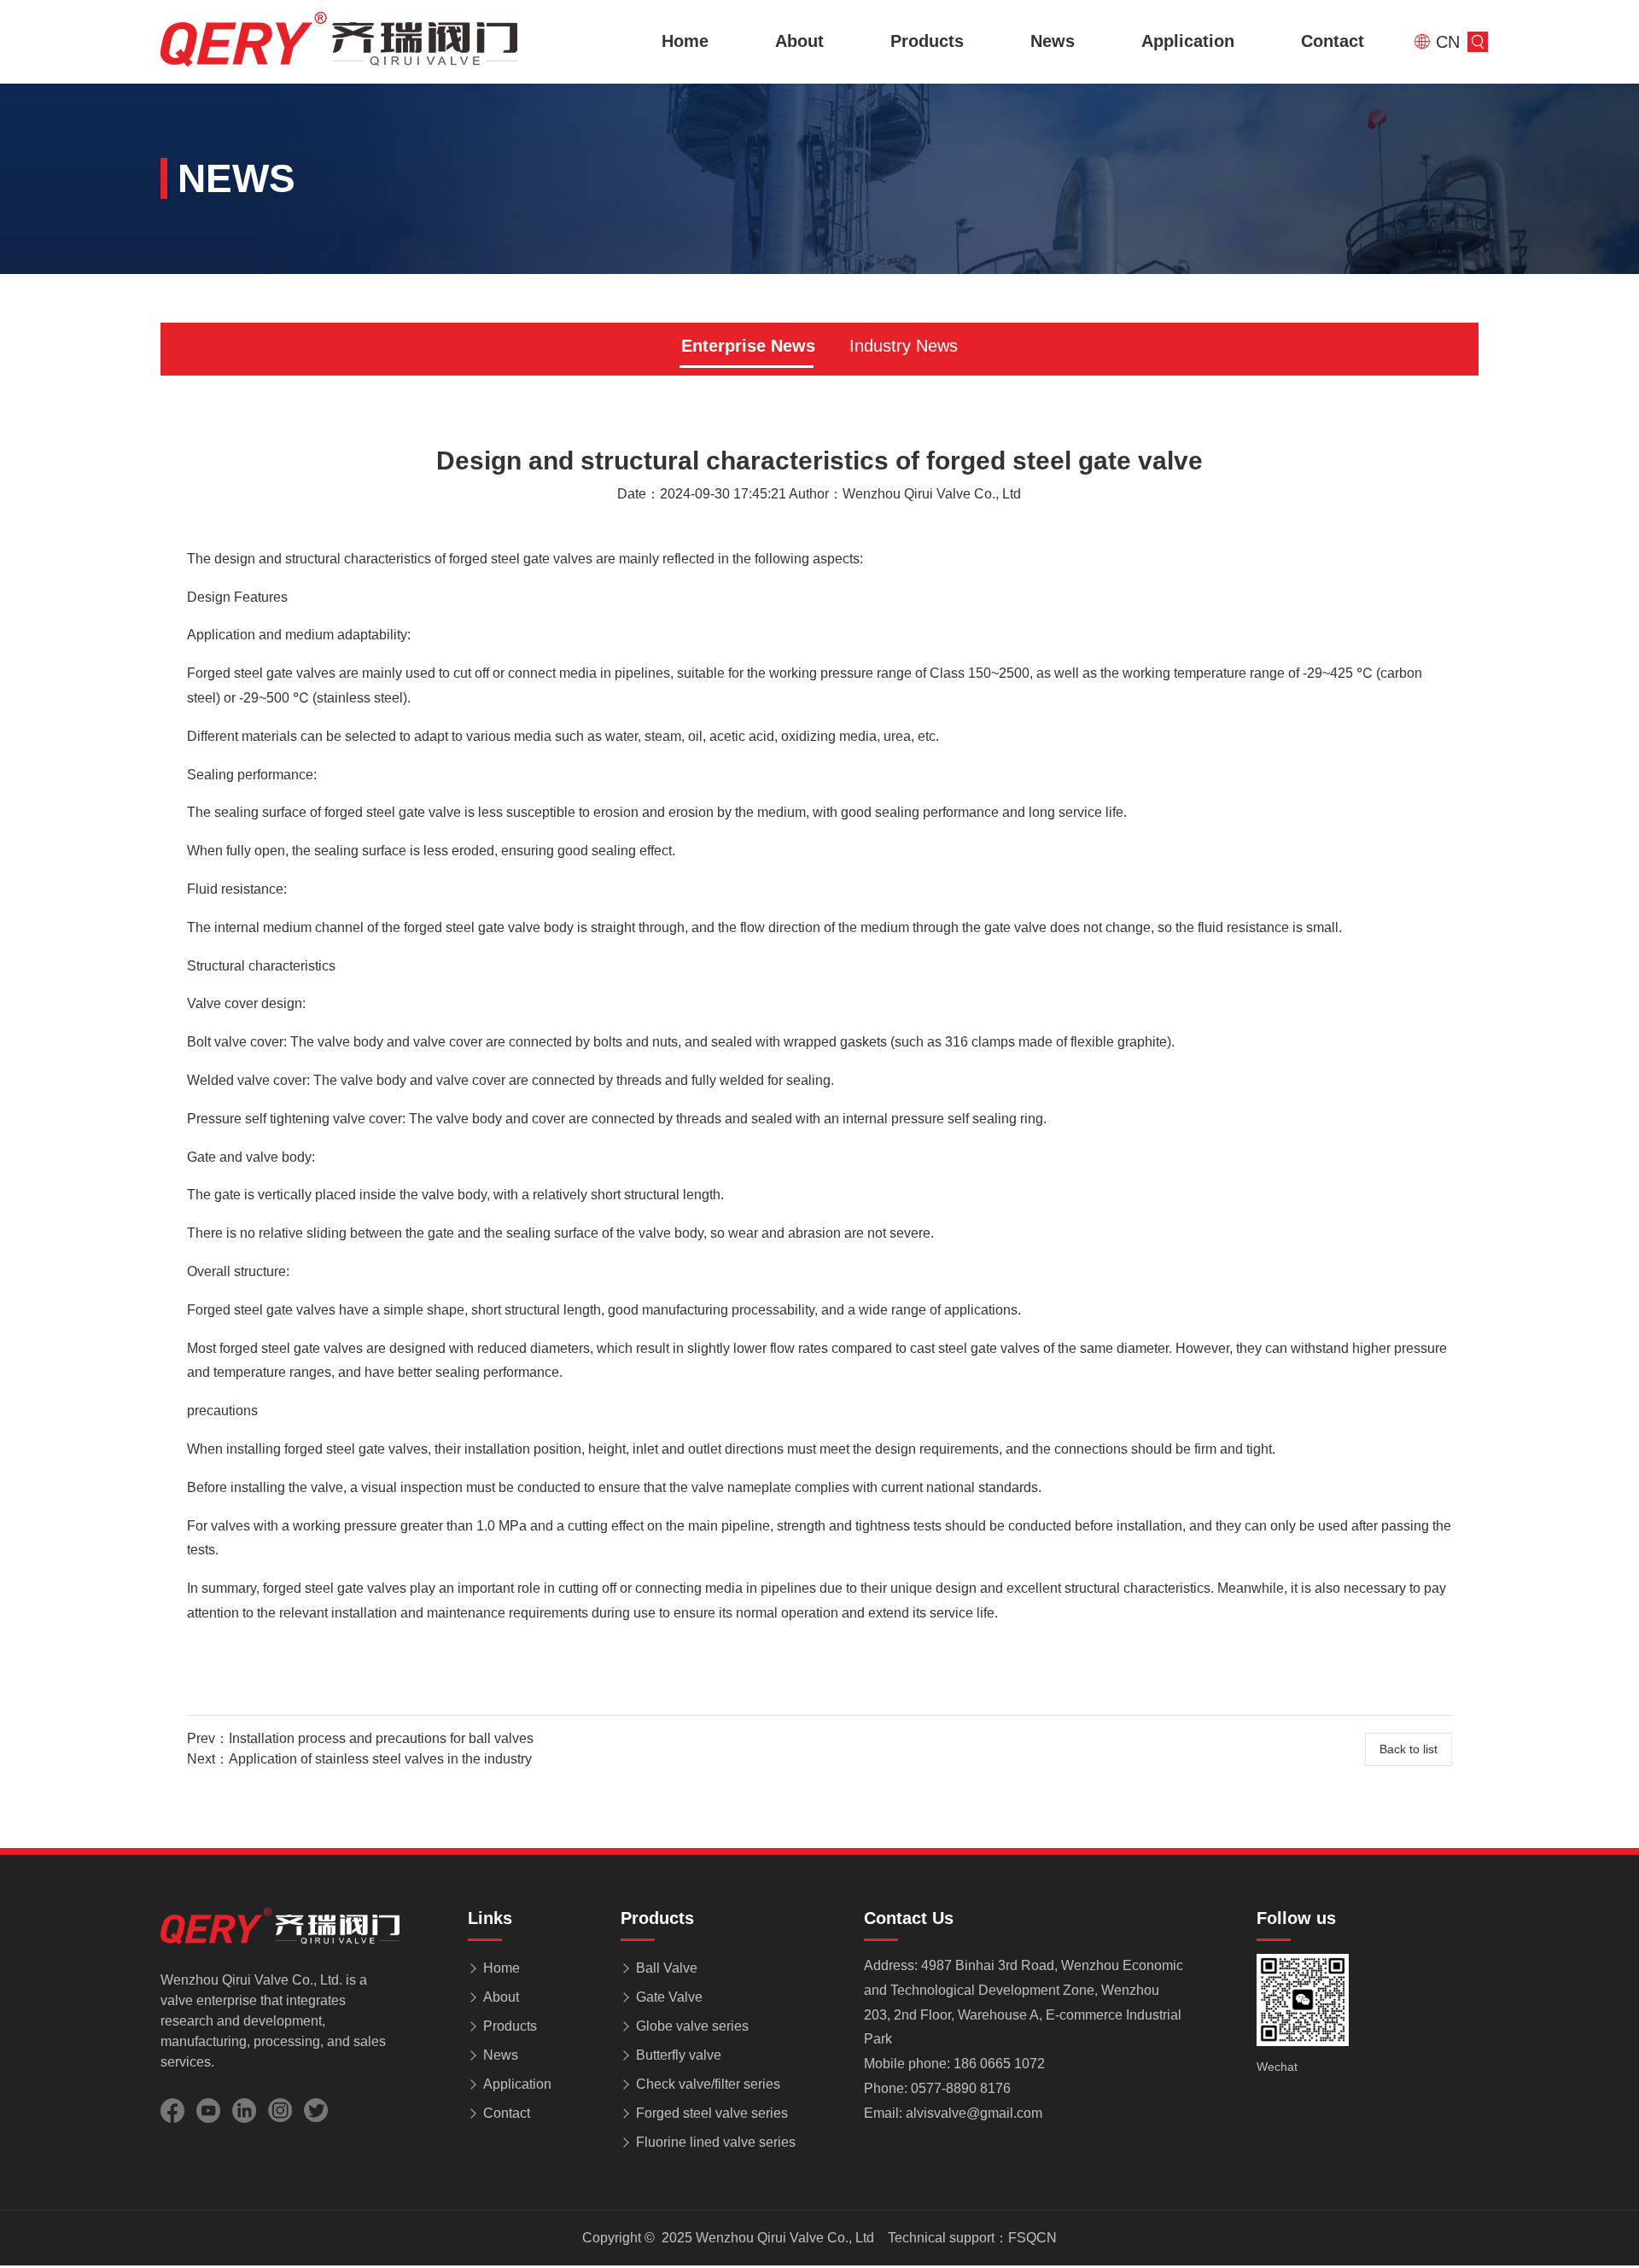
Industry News (904, 346)
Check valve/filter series (708, 2084)
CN (1445, 42)
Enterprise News (748, 346)
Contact (1333, 41)
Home (685, 41)
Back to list (1409, 1749)
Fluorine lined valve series (716, 2142)
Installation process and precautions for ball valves (381, 1738)
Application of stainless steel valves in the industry (380, 1759)
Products (927, 41)
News (1053, 41)
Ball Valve (667, 1968)
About (799, 41)
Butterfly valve (679, 2055)
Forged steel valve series (712, 2113)
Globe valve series (692, 2026)
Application (1188, 41)
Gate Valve (669, 1997)
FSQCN (1032, 2238)
